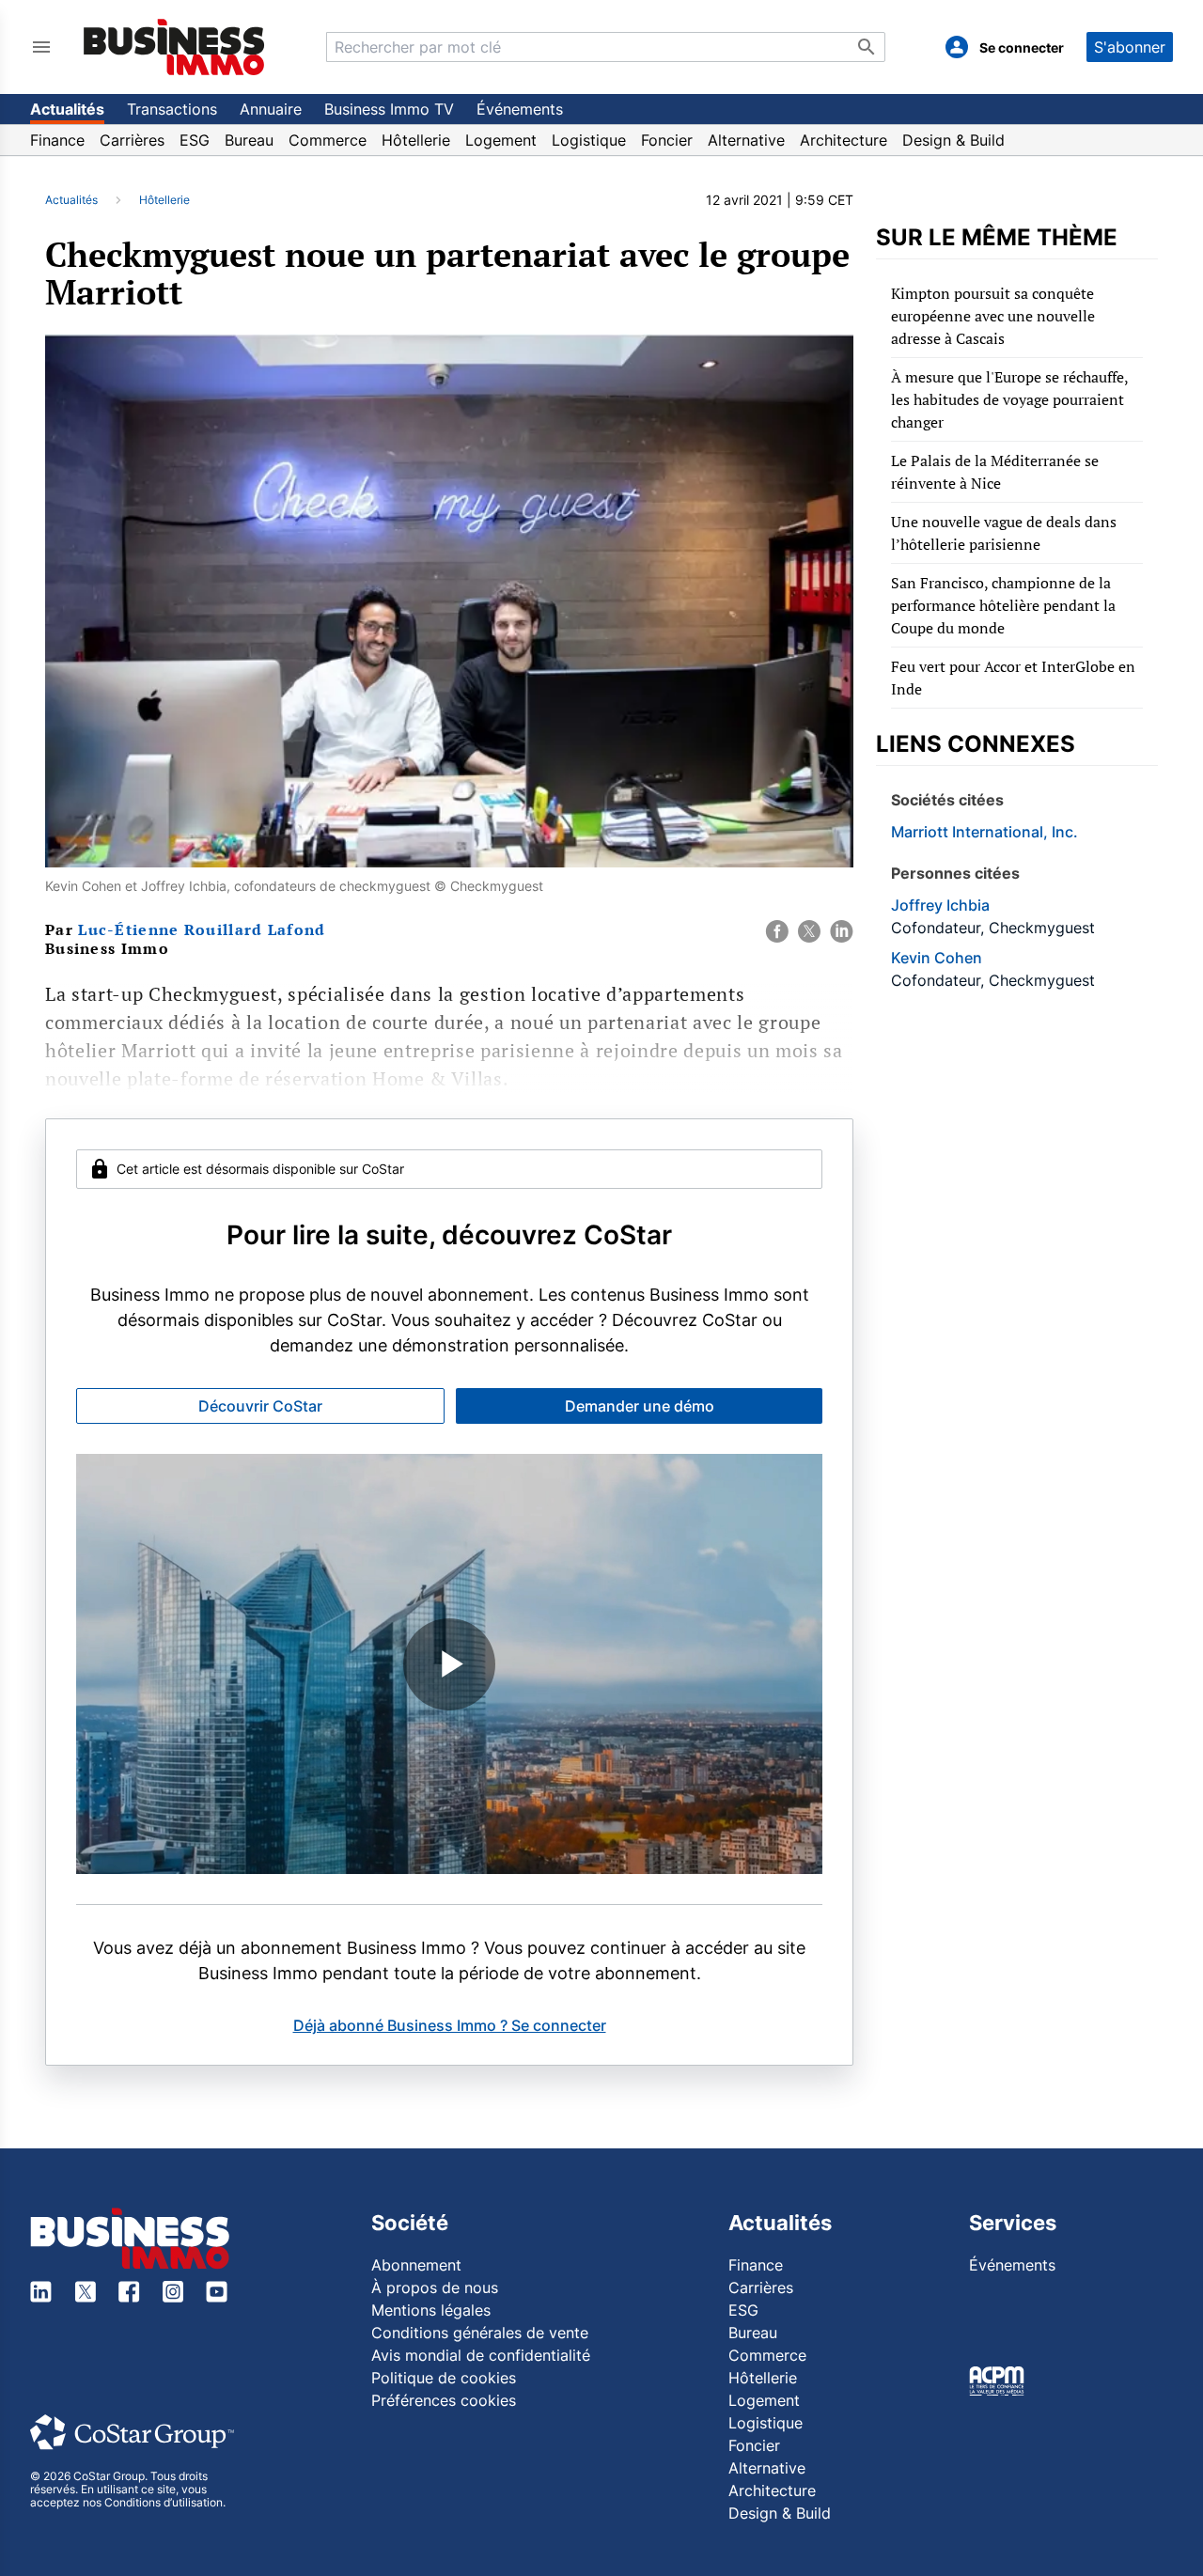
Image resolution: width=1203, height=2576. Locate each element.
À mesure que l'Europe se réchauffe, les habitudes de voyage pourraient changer (1009, 399)
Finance (57, 140)
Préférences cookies (444, 2400)
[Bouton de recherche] (867, 47)
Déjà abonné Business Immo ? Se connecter (450, 2025)
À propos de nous (435, 2287)
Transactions (172, 109)
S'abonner (1130, 47)
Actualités (67, 109)
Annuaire (271, 109)
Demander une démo (640, 1406)
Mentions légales (431, 2310)
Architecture (844, 140)
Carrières (132, 140)
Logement (501, 140)
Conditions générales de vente (480, 2333)
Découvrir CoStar (260, 1406)
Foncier (667, 140)
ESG (195, 140)
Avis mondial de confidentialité (481, 2355)
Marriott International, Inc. (984, 832)
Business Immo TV (389, 109)
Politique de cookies (444, 2378)
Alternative (746, 140)
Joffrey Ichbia (940, 905)
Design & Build (953, 140)
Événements (520, 109)
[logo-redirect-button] (174, 47)
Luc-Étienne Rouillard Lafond (202, 929)
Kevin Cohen (937, 958)
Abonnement (416, 2265)
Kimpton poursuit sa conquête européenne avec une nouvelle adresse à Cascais (993, 316)
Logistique (589, 140)
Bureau (249, 140)
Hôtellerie (416, 140)
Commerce (328, 140)
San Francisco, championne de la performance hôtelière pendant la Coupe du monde (1003, 605)
